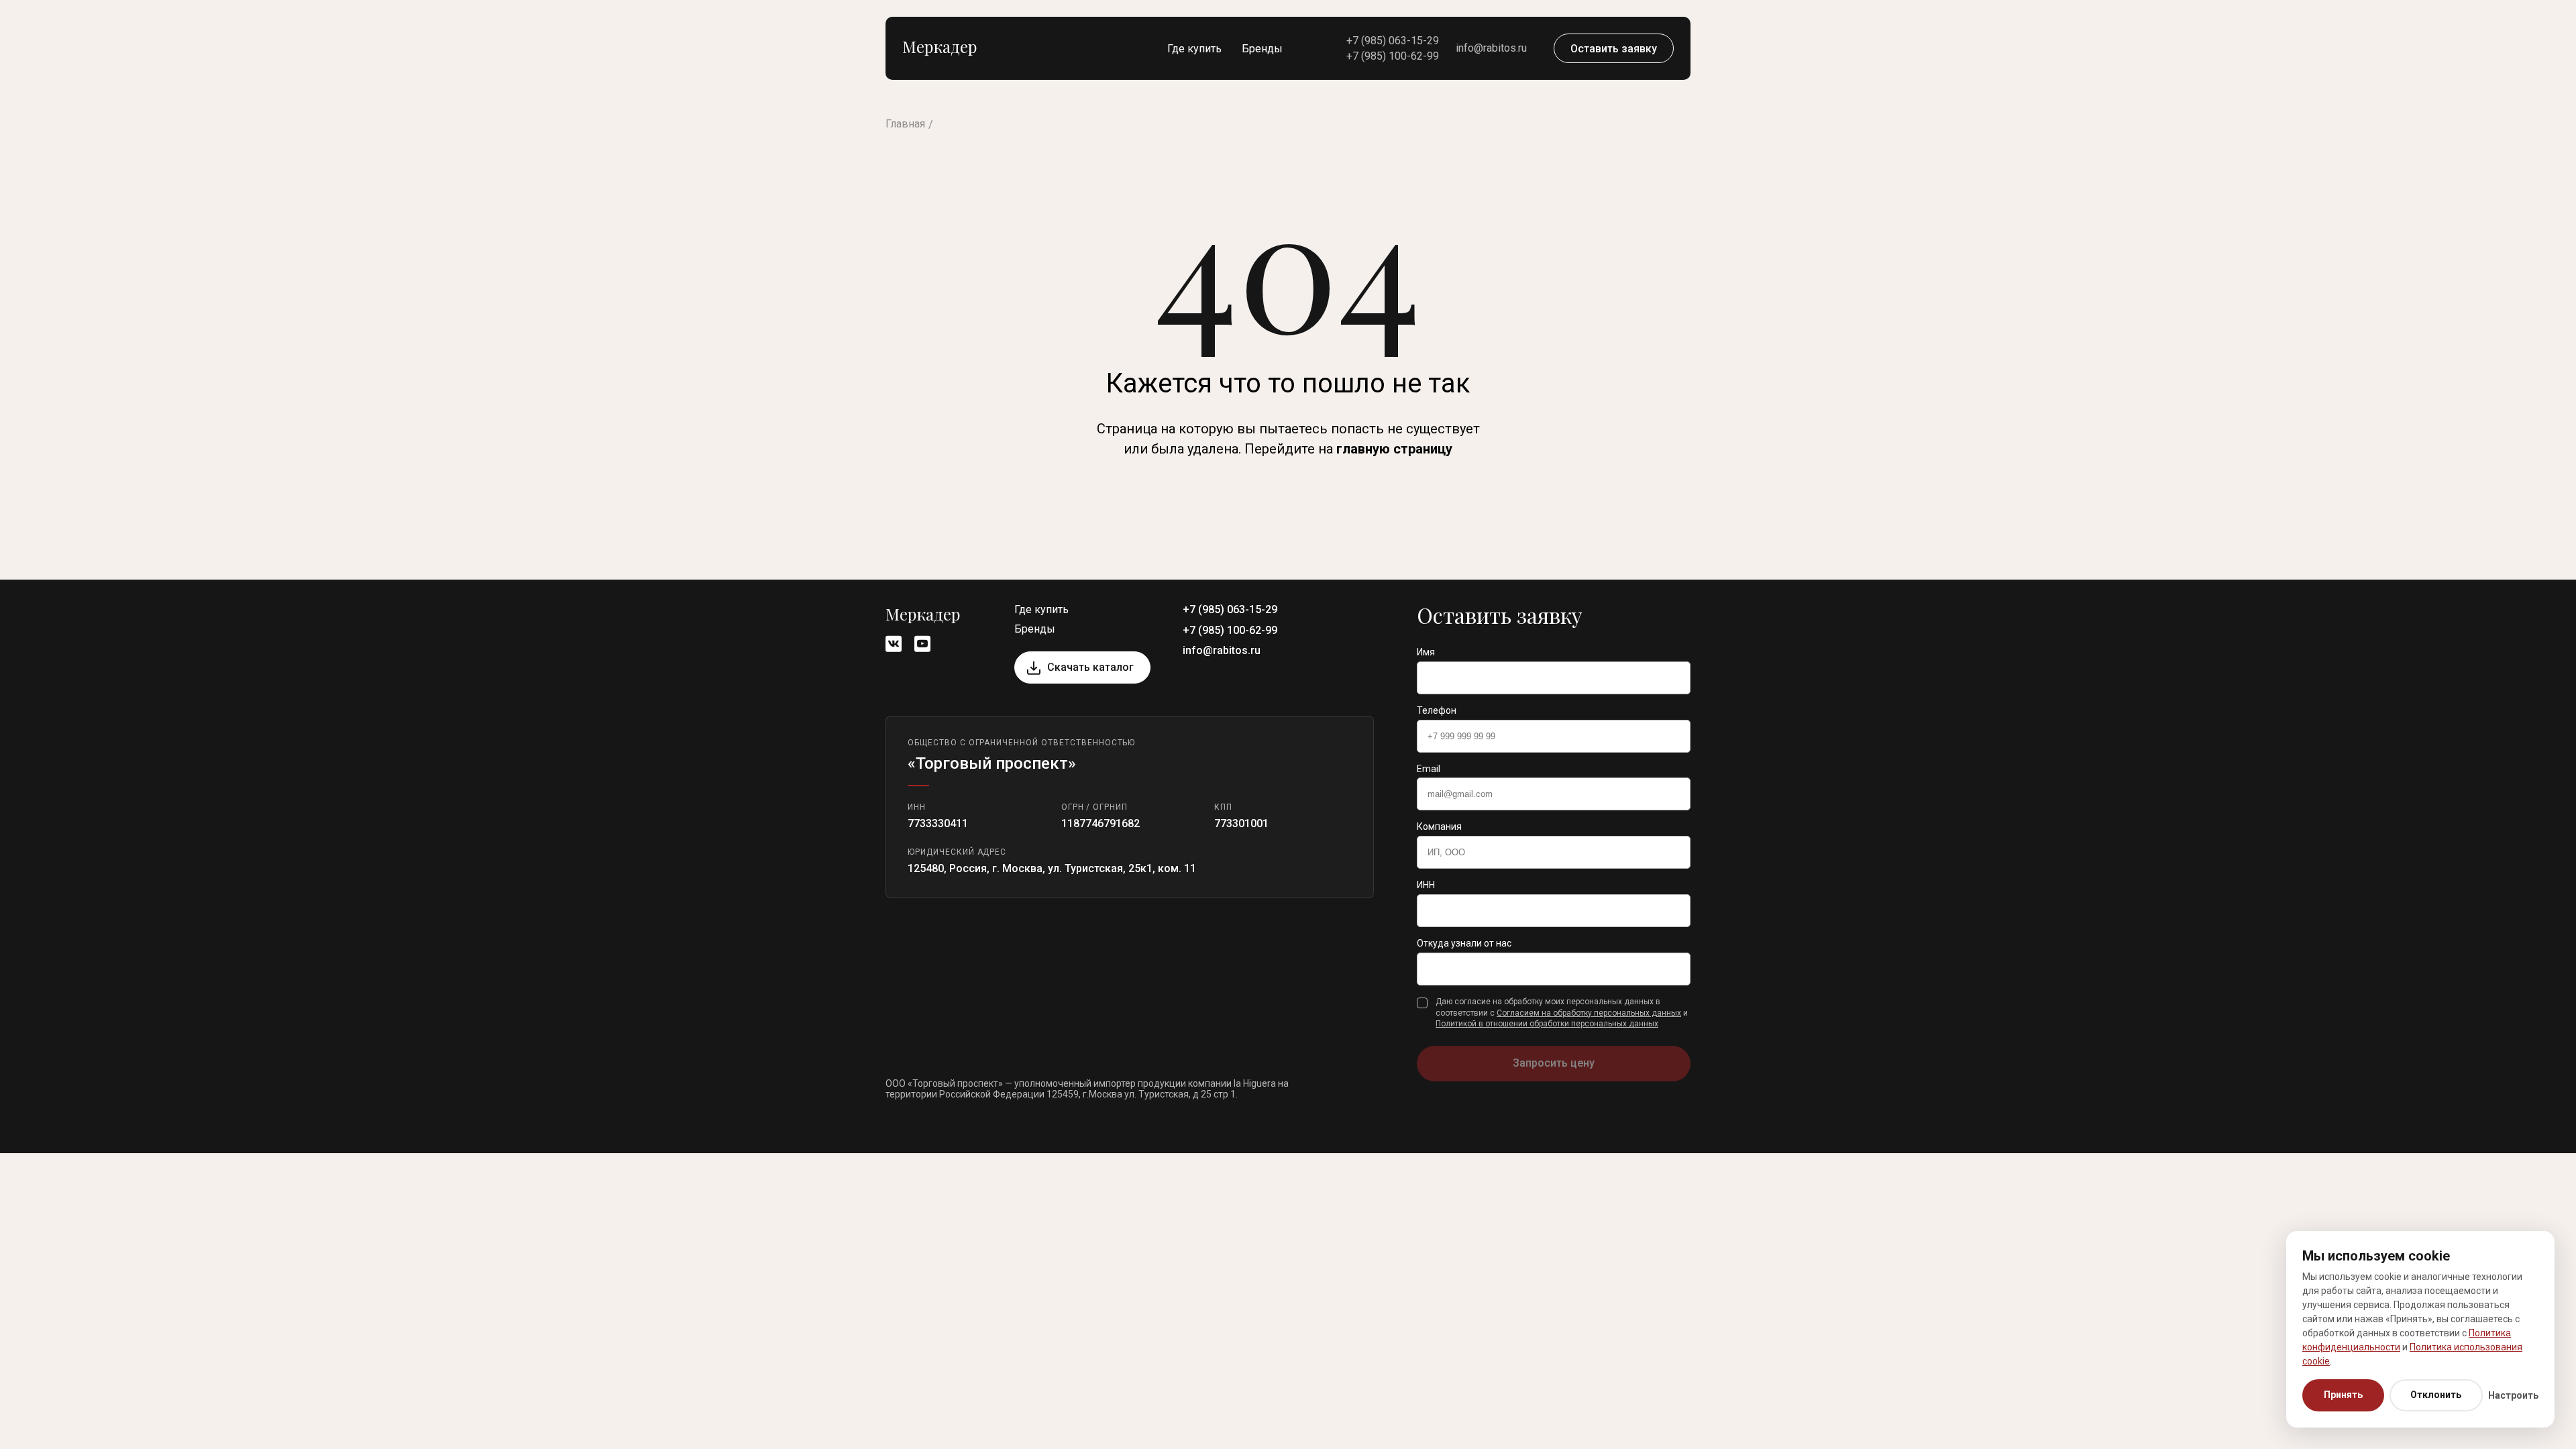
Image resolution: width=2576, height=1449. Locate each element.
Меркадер (940, 46)
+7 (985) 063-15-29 (1393, 41)
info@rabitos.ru (1491, 48)
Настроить (2513, 1395)
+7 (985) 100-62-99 (1393, 56)
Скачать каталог (1090, 667)
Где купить (1194, 49)
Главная (905, 124)
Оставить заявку (1614, 49)
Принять (2343, 1395)
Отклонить (2436, 1395)
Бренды (1262, 49)
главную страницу (1394, 449)
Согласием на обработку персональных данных (1589, 1013)
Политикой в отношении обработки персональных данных (1547, 1024)
